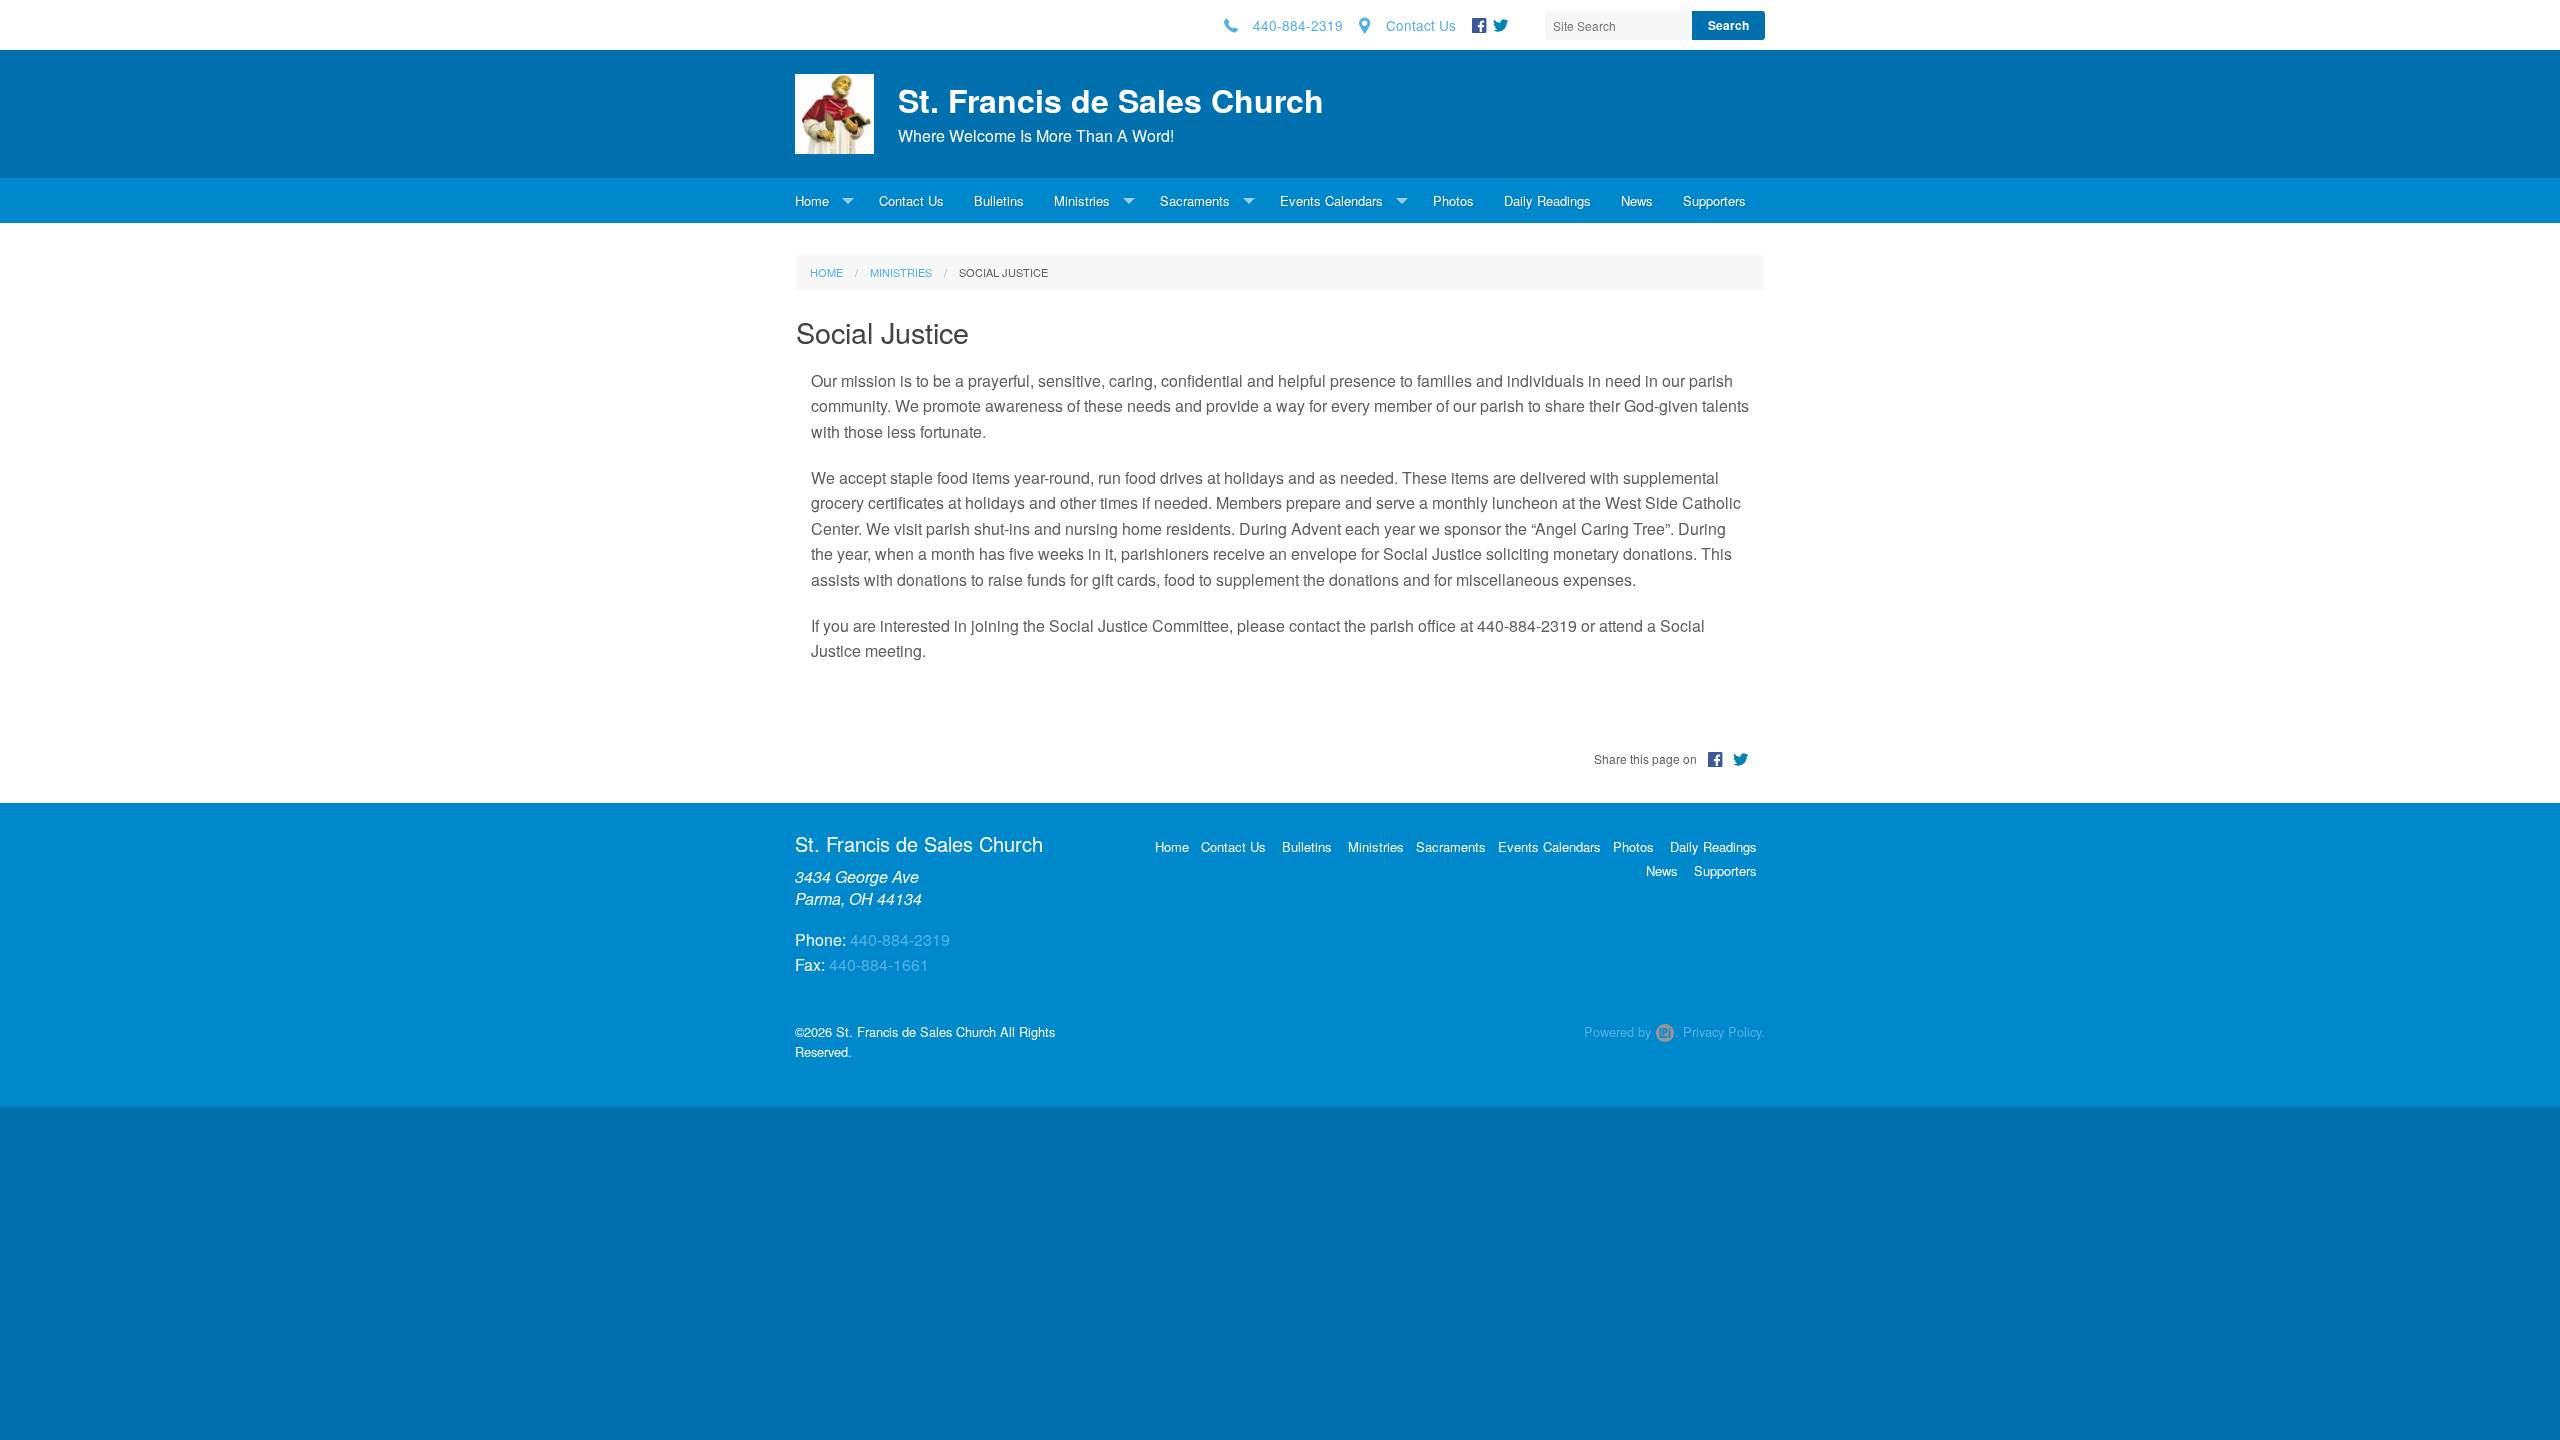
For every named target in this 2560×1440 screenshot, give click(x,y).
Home (812, 200)
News (1637, 200)
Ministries (1082, 200)
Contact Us (911, 200)
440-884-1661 (879, 964)
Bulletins (999, 200)
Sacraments (1195, 200)
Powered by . (1631, 1031)
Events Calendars (1331, 200)
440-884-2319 (900, 939)
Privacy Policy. (1724, 1031)
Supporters (1714, 200)
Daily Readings (1547, 200)
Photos (1453, 200)
